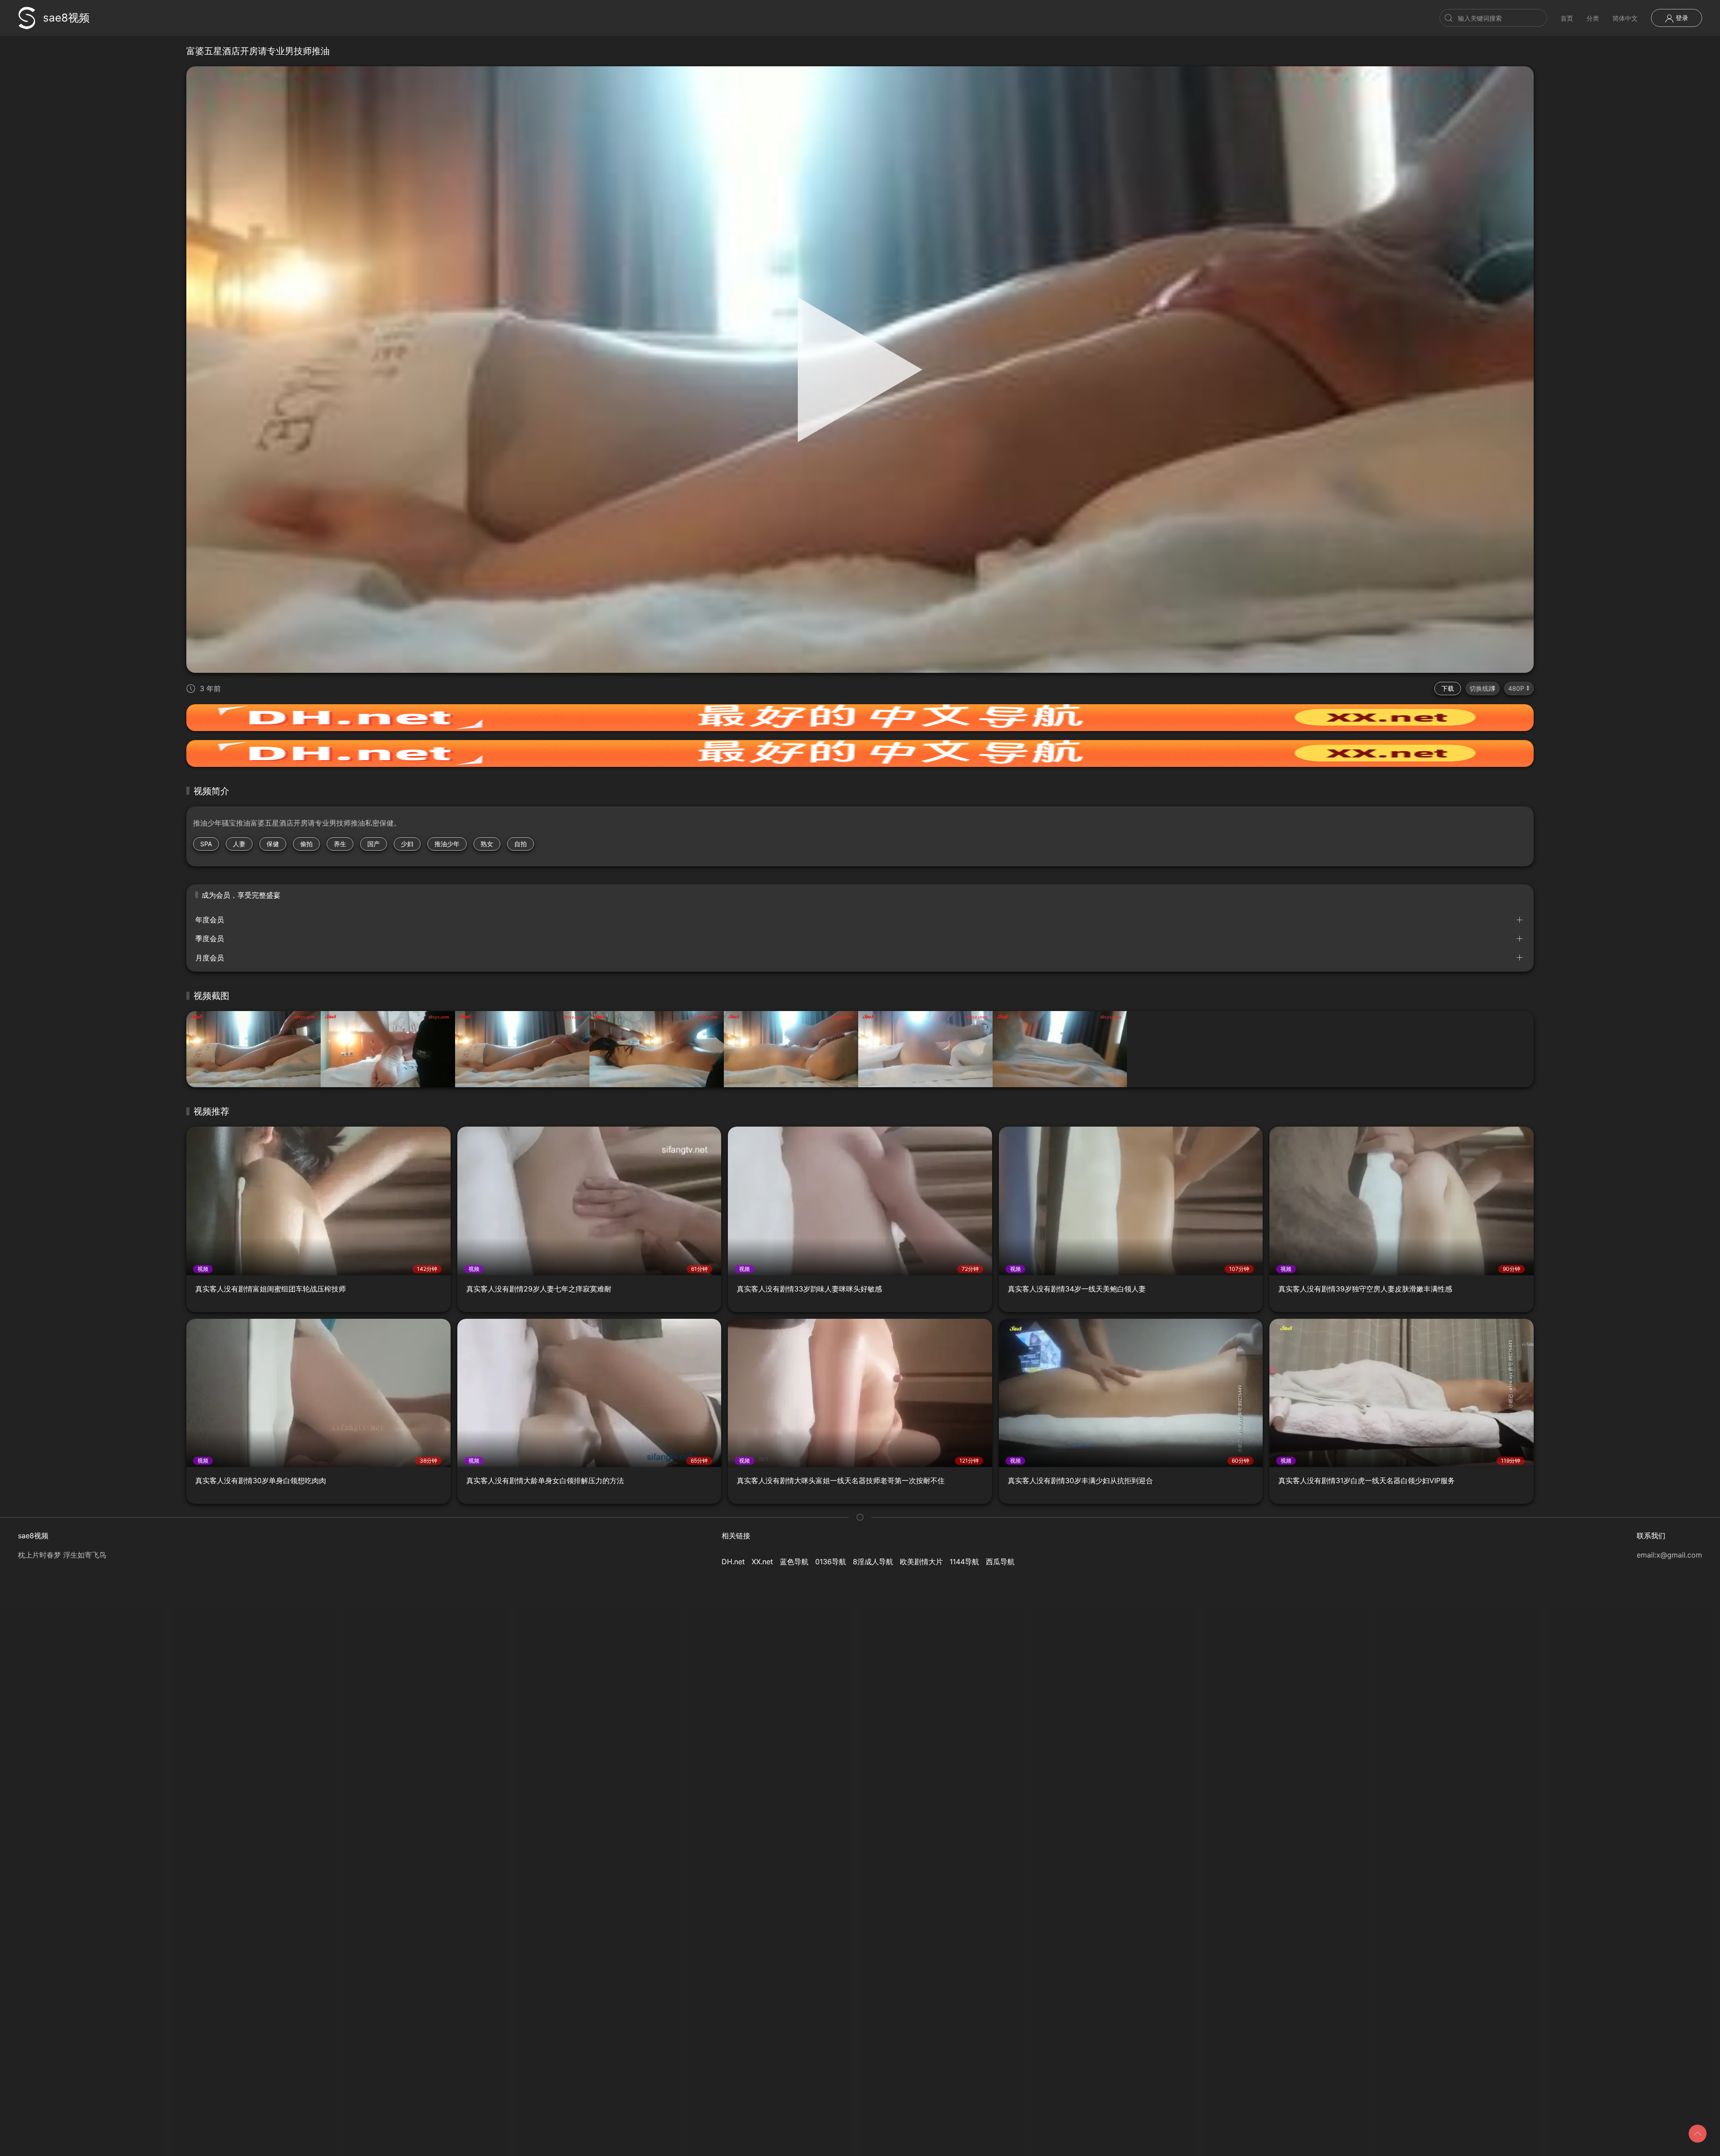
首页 (1567, 18)
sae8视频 (66, 18)
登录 (1681, 18)
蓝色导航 (794, 1562)
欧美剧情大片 (921, 1562)
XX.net (762, 1562)
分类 (1593, 18)
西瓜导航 (1000, 1562)
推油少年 (447, 844)
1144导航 (964, 1562)
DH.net (733, 1562)
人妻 (239, 844)
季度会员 (210, 938)
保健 (273, 844)
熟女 (487, 844)
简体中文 (1625, 18)
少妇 (407, 844)
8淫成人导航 (873, 1562)
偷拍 (306, 844)
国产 (374, 844)
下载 (1448, 688)
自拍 (520, 844)
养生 (340, 844)
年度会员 (210, 920)
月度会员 (210, 958)
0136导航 (831, 1562)
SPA (206, 844)
